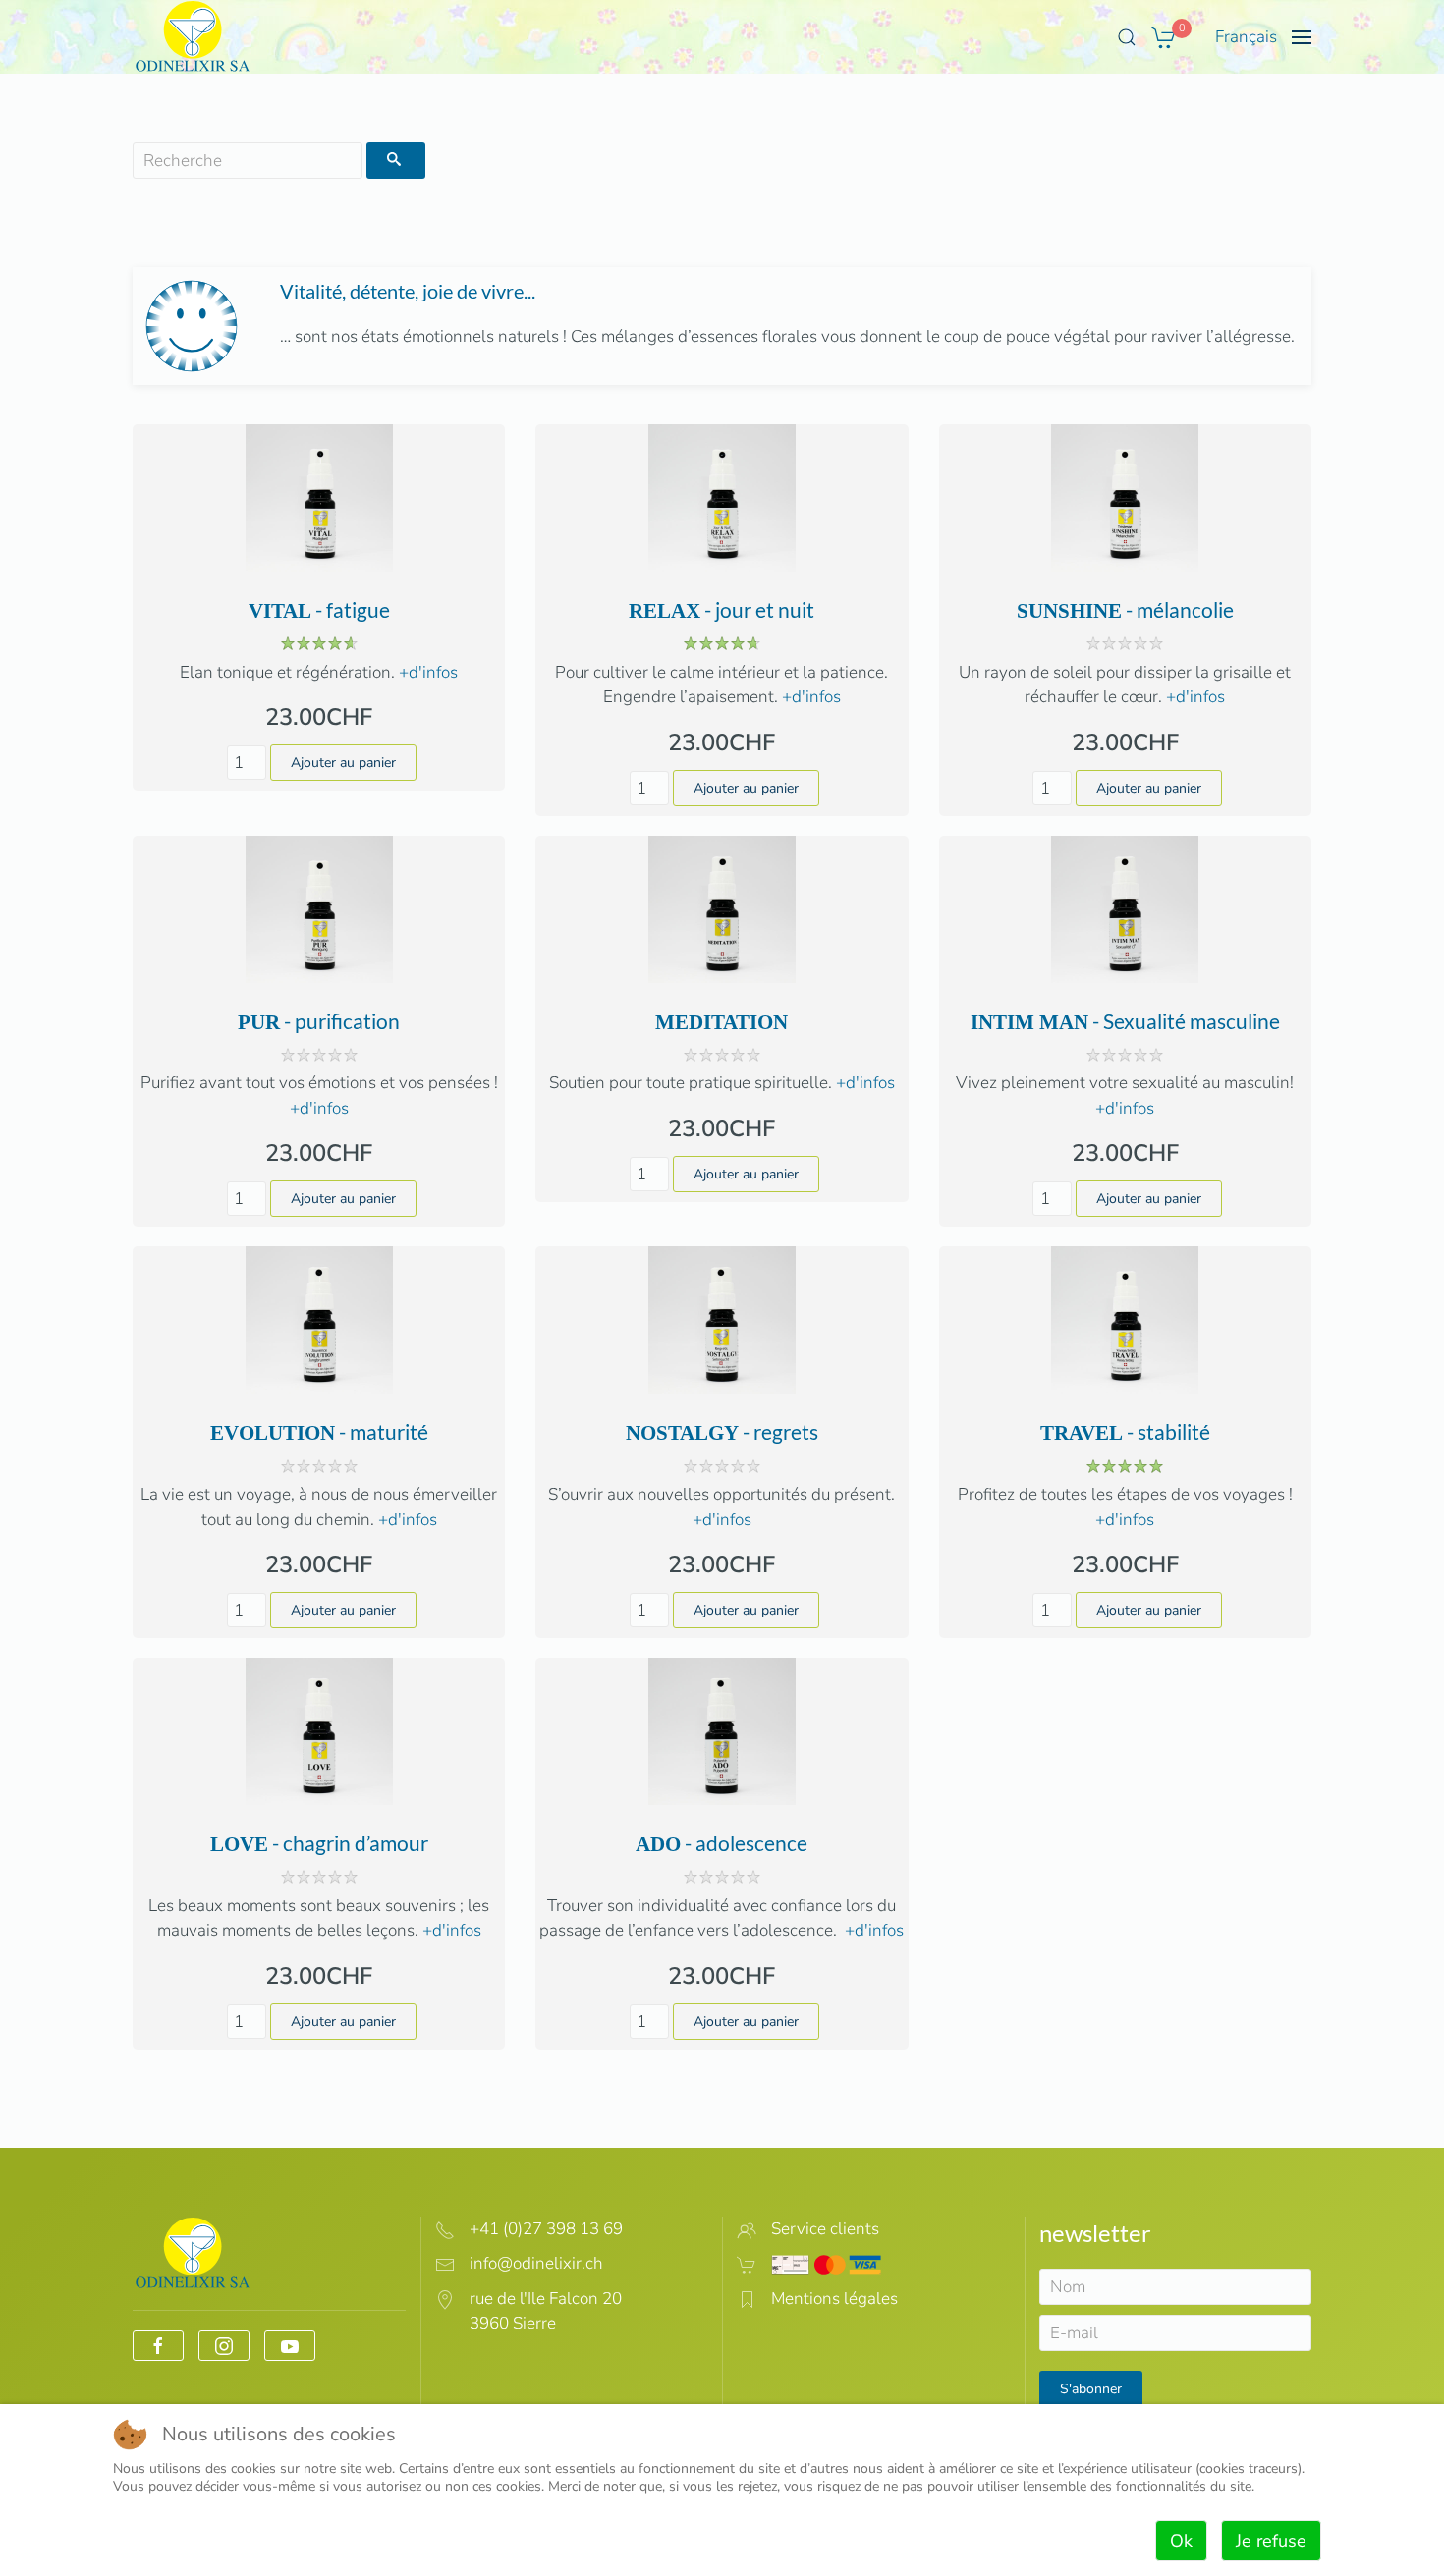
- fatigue (319, 609)
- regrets (722, 1431)
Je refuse (1271, 2541)
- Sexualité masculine (1125, 1021)
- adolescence (722, 1843)
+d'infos (428, 672)
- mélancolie (1125, 609)
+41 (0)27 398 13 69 (546, 2229)
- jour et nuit (722, 609)
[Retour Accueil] (193, 37)
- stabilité (1125, 1431)
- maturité (319, 1431)
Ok (1181, 2541)
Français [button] (1246, 37)
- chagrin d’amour (319, 1843)
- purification (319, 1021)
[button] (1127, 37)
